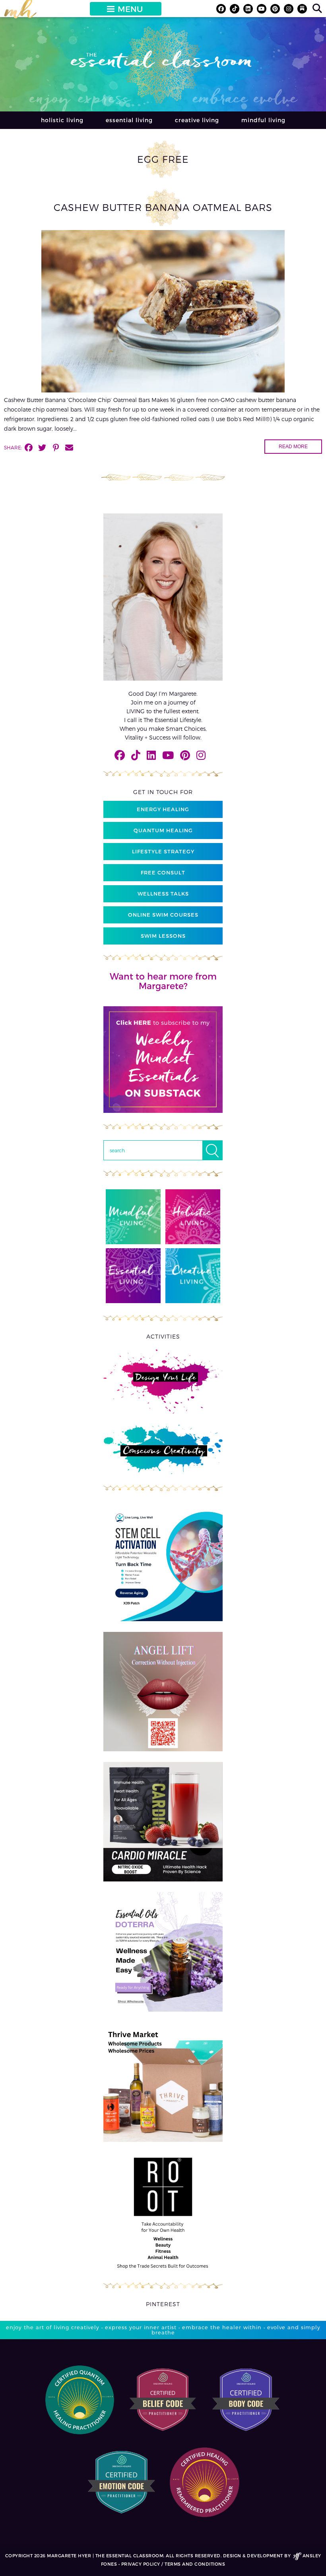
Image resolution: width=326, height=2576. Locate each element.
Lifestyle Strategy (163, 851)
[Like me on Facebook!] (221, 9)
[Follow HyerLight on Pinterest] (275, 9)
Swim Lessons (163, 936)
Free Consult (163, 872)
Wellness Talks (163, 894)
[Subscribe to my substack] (302, 9)
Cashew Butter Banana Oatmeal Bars (163, 207)
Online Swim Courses (163, 915)
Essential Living (129, 120)
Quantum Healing (163, 830)
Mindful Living (263, 120)
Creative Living (197, 120)
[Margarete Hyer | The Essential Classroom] (20, 12)
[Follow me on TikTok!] (235, 9)
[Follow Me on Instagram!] (289, 9)
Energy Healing (163, 809)
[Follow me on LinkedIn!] (248, 9)
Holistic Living (62, 120)
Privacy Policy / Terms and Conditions (173, 2564)
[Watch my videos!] (262, 9)
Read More (293, 447)
